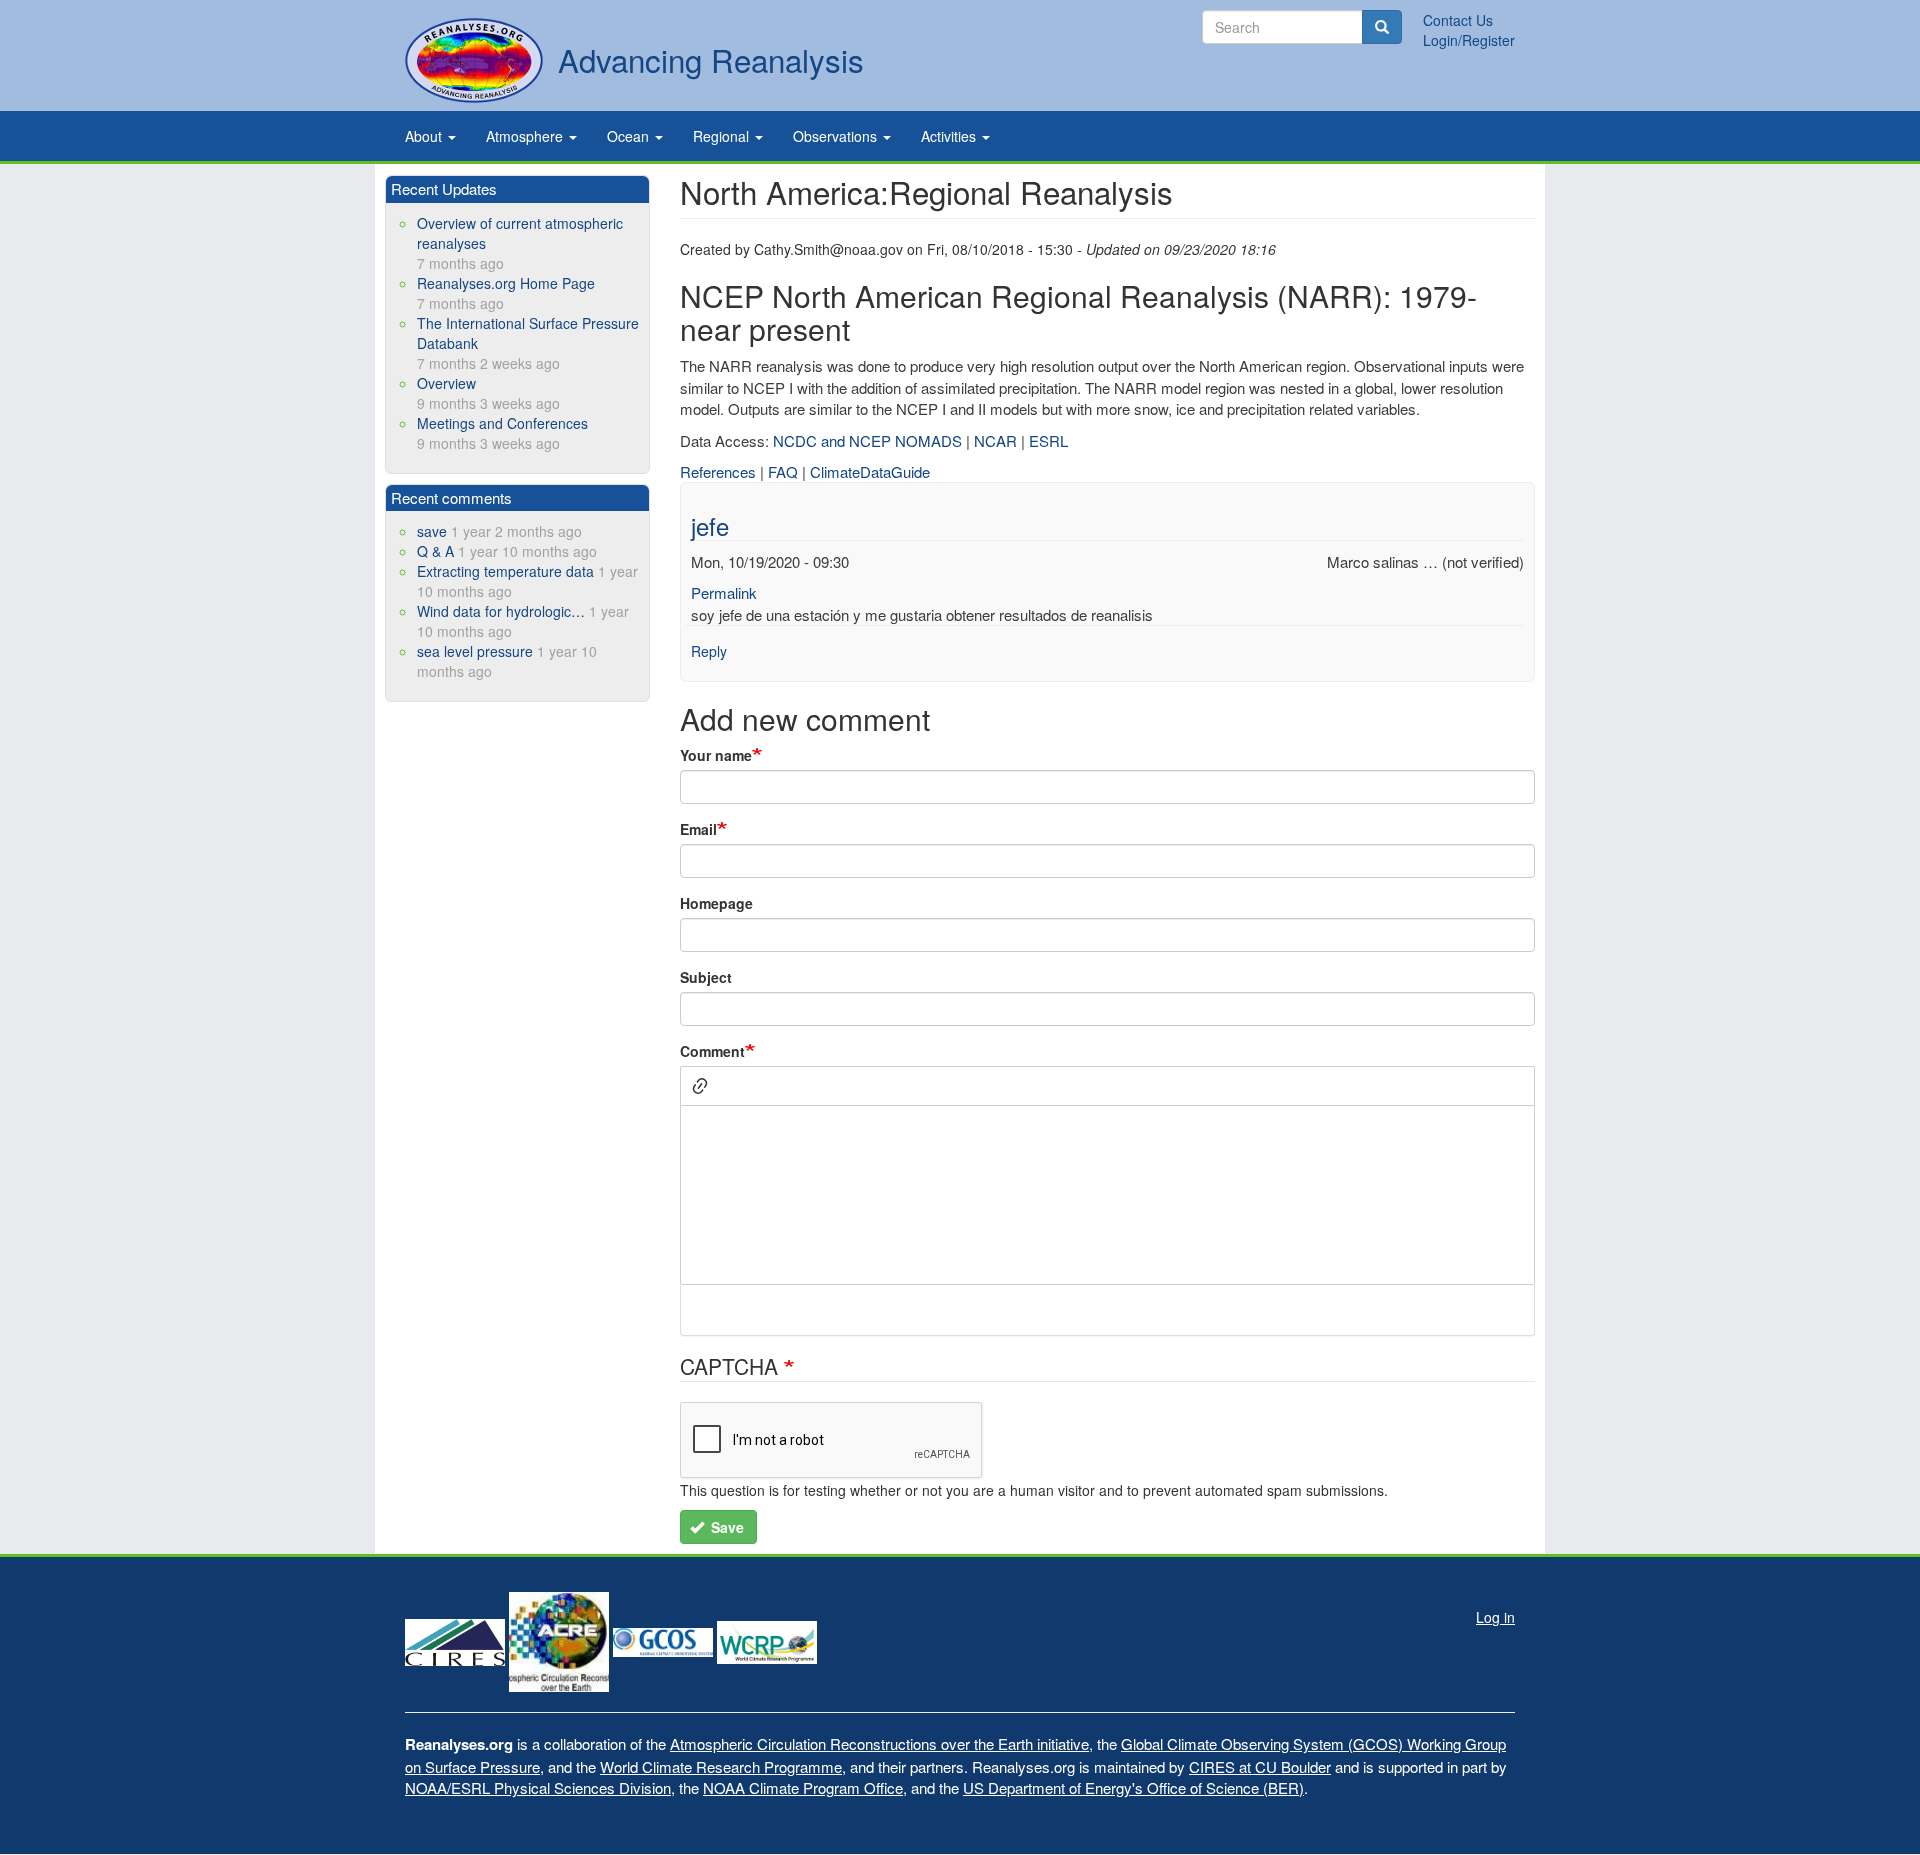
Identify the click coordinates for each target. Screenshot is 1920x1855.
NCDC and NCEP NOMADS (867, 440)
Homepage (716, 903)
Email (698, 829)
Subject (706, 977)
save (432, 531)
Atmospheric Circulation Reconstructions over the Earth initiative (879, 1743)
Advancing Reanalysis (711, 59)
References (718, 471)
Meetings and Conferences (502, 423)
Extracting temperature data (505, 571)
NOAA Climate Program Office (803, 1787)
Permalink (724, 592)
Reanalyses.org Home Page (506, 283)
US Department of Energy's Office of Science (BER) (1133, 1787)
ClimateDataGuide (870, 471)
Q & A (435, 551)
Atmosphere (526, 136)
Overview (446, 383)
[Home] (474, 60)
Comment (712, 1051)
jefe (710, 525)
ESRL (1048, 440)
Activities (950, 136)
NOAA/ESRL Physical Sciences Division (538, 1787)
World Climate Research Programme (721, 1766)
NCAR (995, 440)
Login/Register (1469, 40)
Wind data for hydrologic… (501, 611)
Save (725, 1527)
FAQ (783, 471)
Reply (709, 651)
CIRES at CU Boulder (1260, 1766)
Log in (1495, 1617)
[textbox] (1107, 1195)
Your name (716, 755)
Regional (723, 136)
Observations (837, 136)
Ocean (630, 136)
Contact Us (1458, 20)
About (425, 136)
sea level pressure (475, 651)
